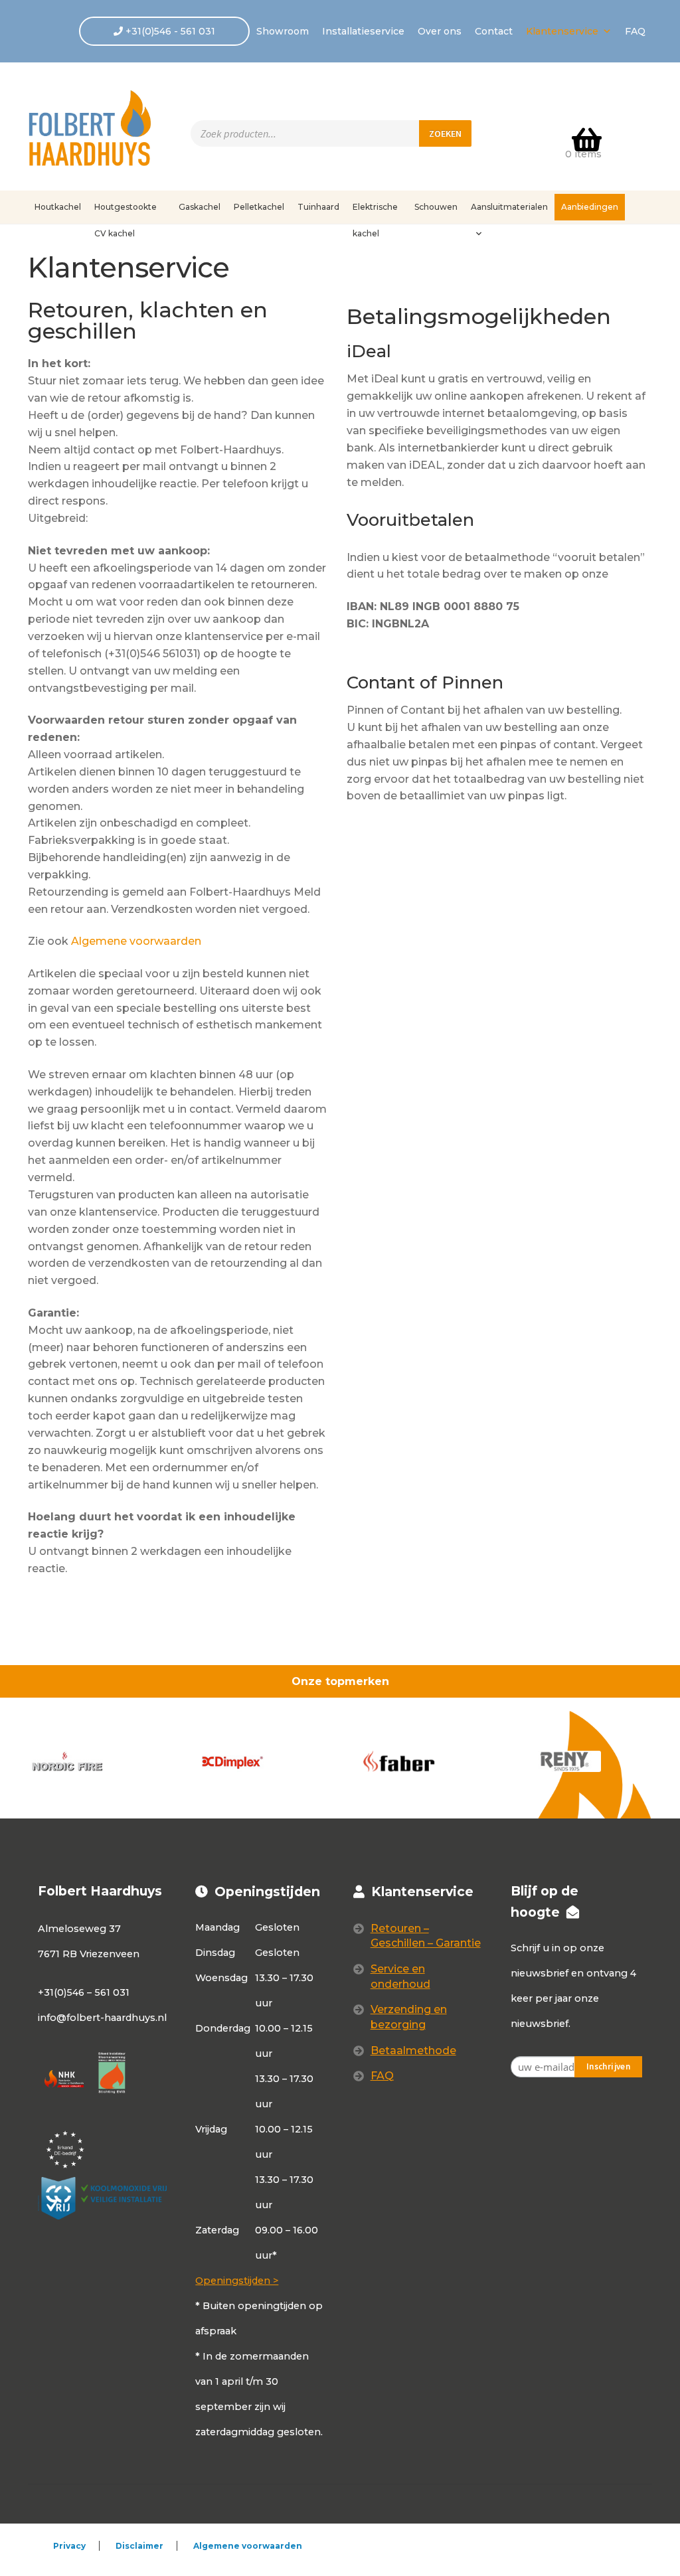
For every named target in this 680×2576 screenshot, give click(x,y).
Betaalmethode (413, 2051)
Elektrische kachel (375, 211)
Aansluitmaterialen (509, 207)
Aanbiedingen (590, 207)
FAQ (635, 31)
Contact (494, 31)
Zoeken (445, 133)
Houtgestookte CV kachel (126, 211)
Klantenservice (562, 31)
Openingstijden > (237, 2281)
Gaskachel (200, 207)
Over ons (440, 31)
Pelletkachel (259, 207)
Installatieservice (363, 31)
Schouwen (436, 207)
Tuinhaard (318, 207)
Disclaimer (139, 2546)
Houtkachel (58, 207)
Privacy (69, 2546)
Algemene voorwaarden (136, 941)
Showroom (283, 31)
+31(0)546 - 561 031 (169, 31)
